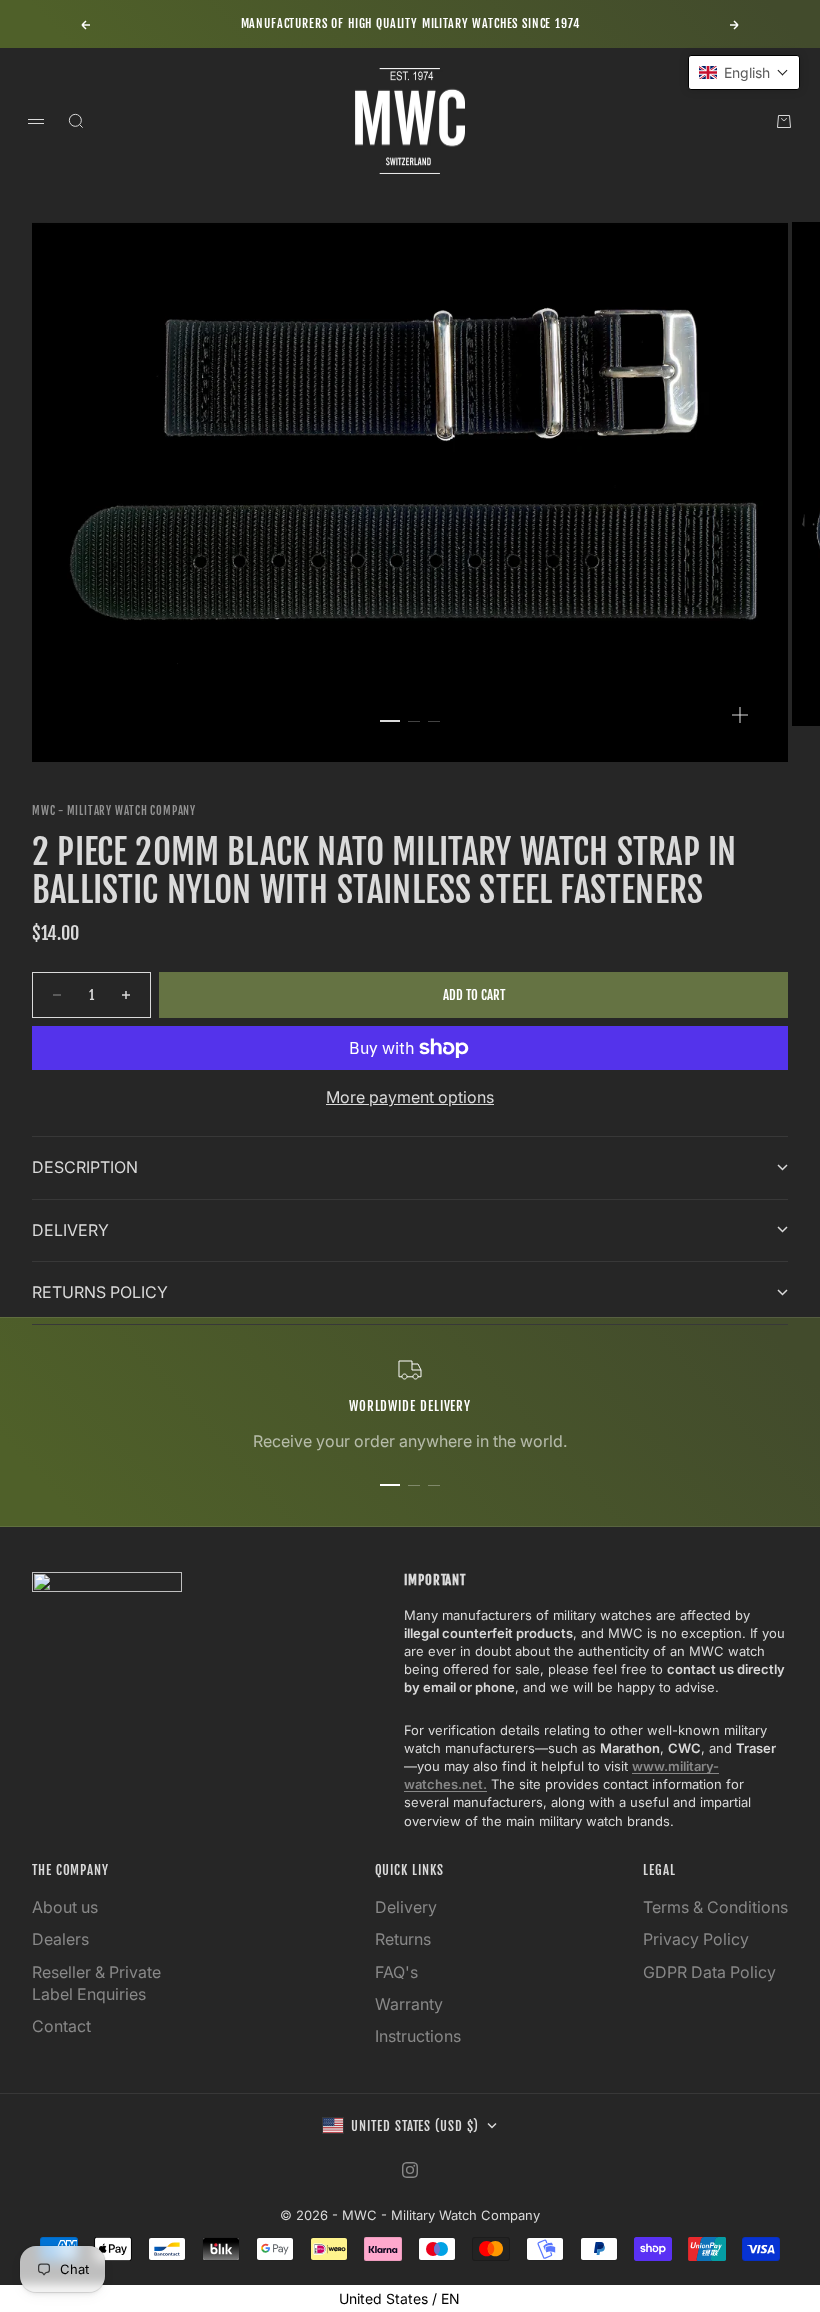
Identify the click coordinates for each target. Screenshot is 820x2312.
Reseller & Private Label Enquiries (96, 1983)
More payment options (410, 1097)
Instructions (418, 2036)
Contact (61, 2026)
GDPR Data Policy (709, 1972)
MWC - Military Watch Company (114, 811)
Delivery (406, 1907)
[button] (744, 72)
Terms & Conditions (715, 1907)
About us (65, 1907)
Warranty (409, 2004)
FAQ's (396, 1972)
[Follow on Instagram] (410, 2170)
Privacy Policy (696, 1939)
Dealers (60, 1939)
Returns (403, 1939)
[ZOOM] (740, 715)
